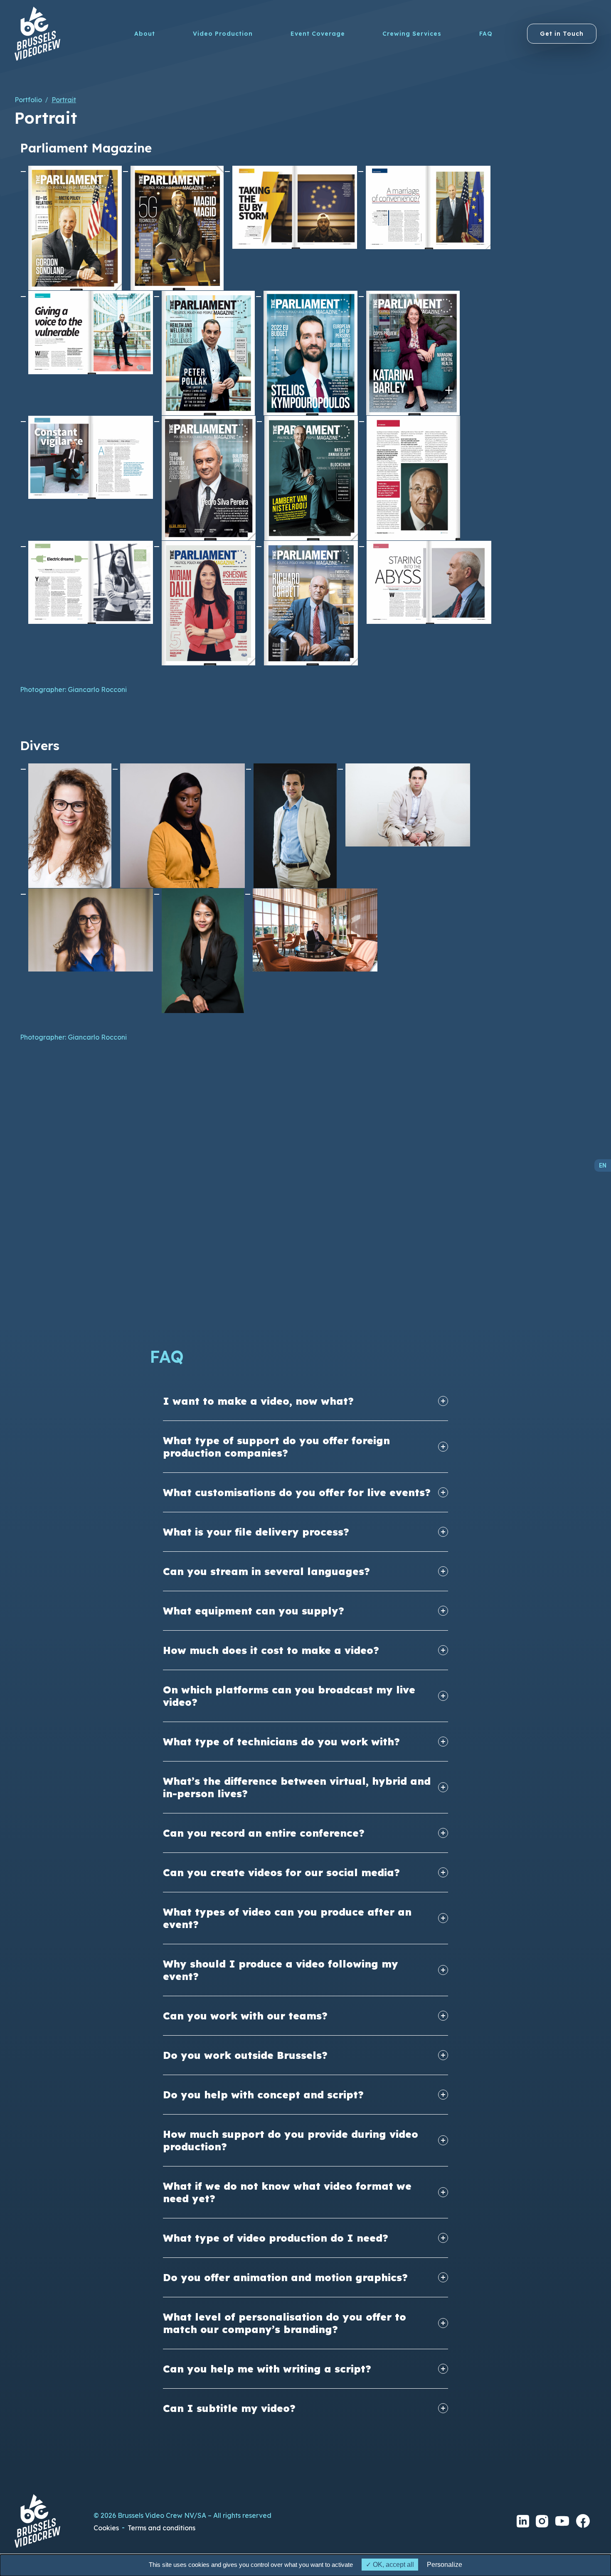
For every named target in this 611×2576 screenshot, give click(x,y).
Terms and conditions (161, 2528)
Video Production (223, 34)
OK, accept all (393, 2565)
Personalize (445, 2565)
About (145, 34)
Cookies (106, 2528)
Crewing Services (412, 34)
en (603, 1165)
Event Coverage (318, 34)
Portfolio (28, 100)
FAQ (486, 34)
